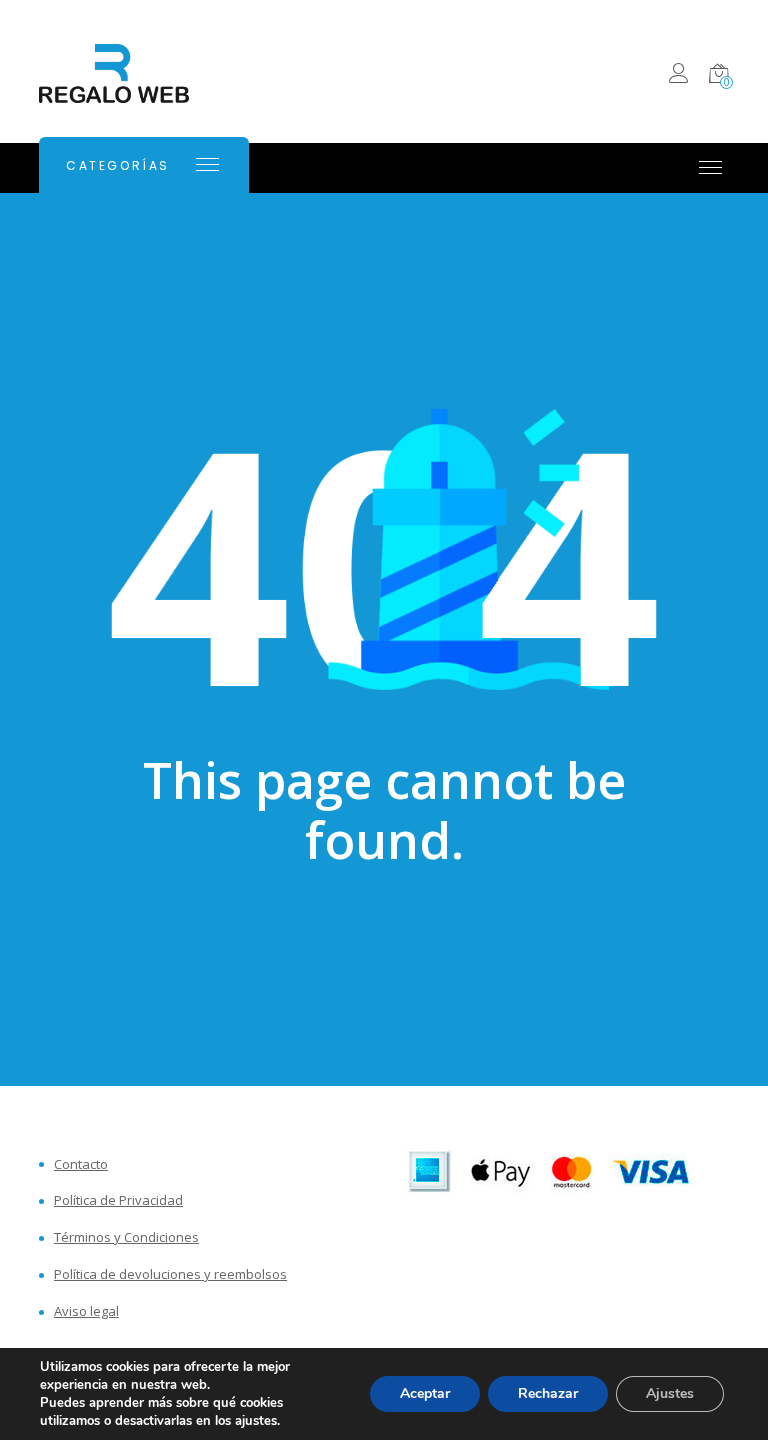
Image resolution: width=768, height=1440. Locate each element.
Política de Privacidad (118, 1200)
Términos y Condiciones (126, 1237)
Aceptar (425, 1393)
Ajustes (670, 1393)
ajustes (256, 1421)
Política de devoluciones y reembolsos (170, 1274)
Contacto (81, 1164)
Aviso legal (86, 1311)
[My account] (678, 76)
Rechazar (548, 1393)
